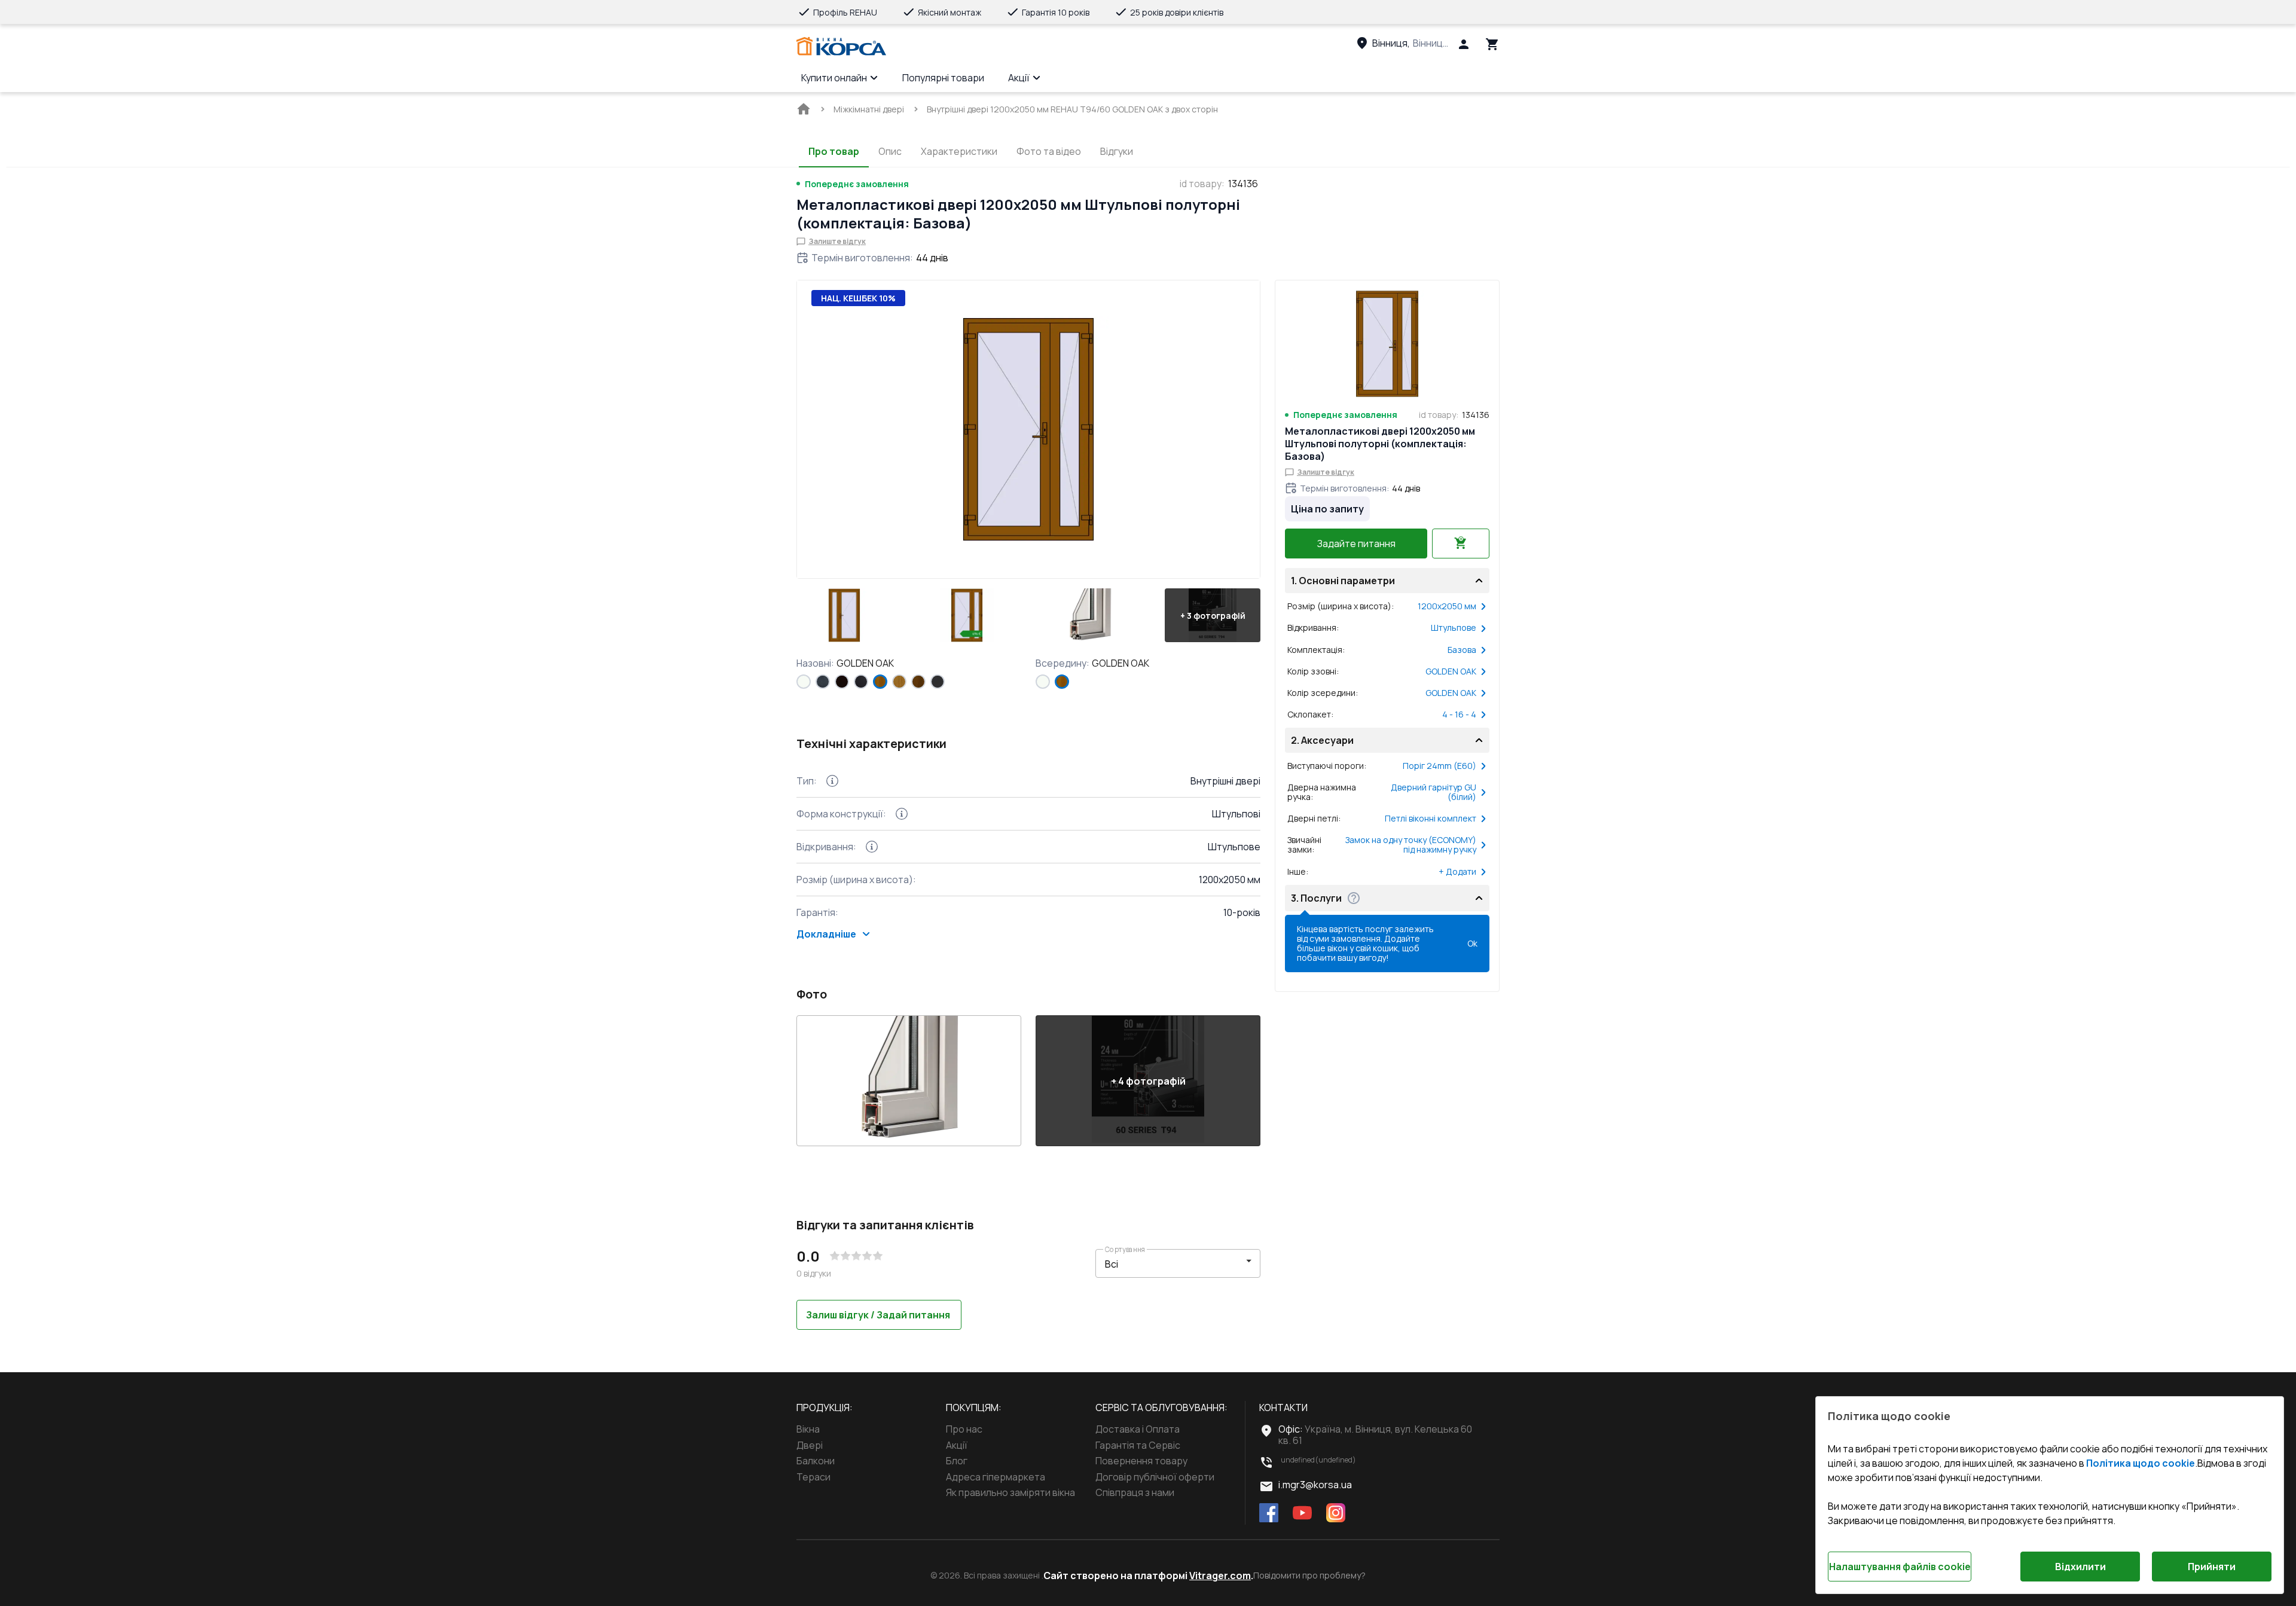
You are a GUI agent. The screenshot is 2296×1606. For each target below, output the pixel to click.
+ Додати (1457, 872)
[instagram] (1336, 1514)
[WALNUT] (918, 682)
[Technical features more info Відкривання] (872, 847)
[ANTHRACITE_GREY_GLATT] (938, 682)
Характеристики (959, 151)
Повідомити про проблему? (1309, 1576)
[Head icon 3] (1492, 44)
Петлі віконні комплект (1431, 819)
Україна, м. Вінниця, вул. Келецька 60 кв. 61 (1375, 1434)
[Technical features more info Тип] (832, 781)
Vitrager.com (1220, 1576)
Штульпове (1454, 628)
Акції (1019, 78)
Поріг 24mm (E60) (1439, 766)
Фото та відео (1049, 151)
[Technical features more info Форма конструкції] (902, 814)
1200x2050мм (1447, 606)
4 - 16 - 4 (1459, 715)
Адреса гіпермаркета (996, 1477)
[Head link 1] (841, 47)
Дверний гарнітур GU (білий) (1434, 792)
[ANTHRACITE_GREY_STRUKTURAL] (823, 682)
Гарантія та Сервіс (1138, 1445)
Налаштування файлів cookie (1900, 1567)
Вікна (808, 1429)
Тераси (813, 1477)
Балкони (816, 1461)
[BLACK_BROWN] (842, 682)
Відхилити (2080, 1567)
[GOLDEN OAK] (880, 682)
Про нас (964, 1429)
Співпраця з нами (1135, 1492)
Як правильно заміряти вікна (1010, 1492)
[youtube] (1302, 1514)
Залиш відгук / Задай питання (878, 1315)
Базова (1462, 650)
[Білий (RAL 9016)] (804, 682)
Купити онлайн (834, 78)
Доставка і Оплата (1138, 1429)
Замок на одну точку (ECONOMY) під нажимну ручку (1411, 845)
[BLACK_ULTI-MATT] (861, 682)
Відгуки (1117, 151)
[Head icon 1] (1464, 44)
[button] (844, 615)
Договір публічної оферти (1155, 1477)
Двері (810, 1445)
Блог (957, 1461)
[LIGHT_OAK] (899, 682)
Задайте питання (1356, 544)
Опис (890, 151)
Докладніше (826, 934)
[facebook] (1269, 1514)
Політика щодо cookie (2141, 1463)
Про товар (834, 151)
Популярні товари (943, 78)
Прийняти (2212, 1567)
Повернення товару (1141, 1461)
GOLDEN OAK (1451, 671)
